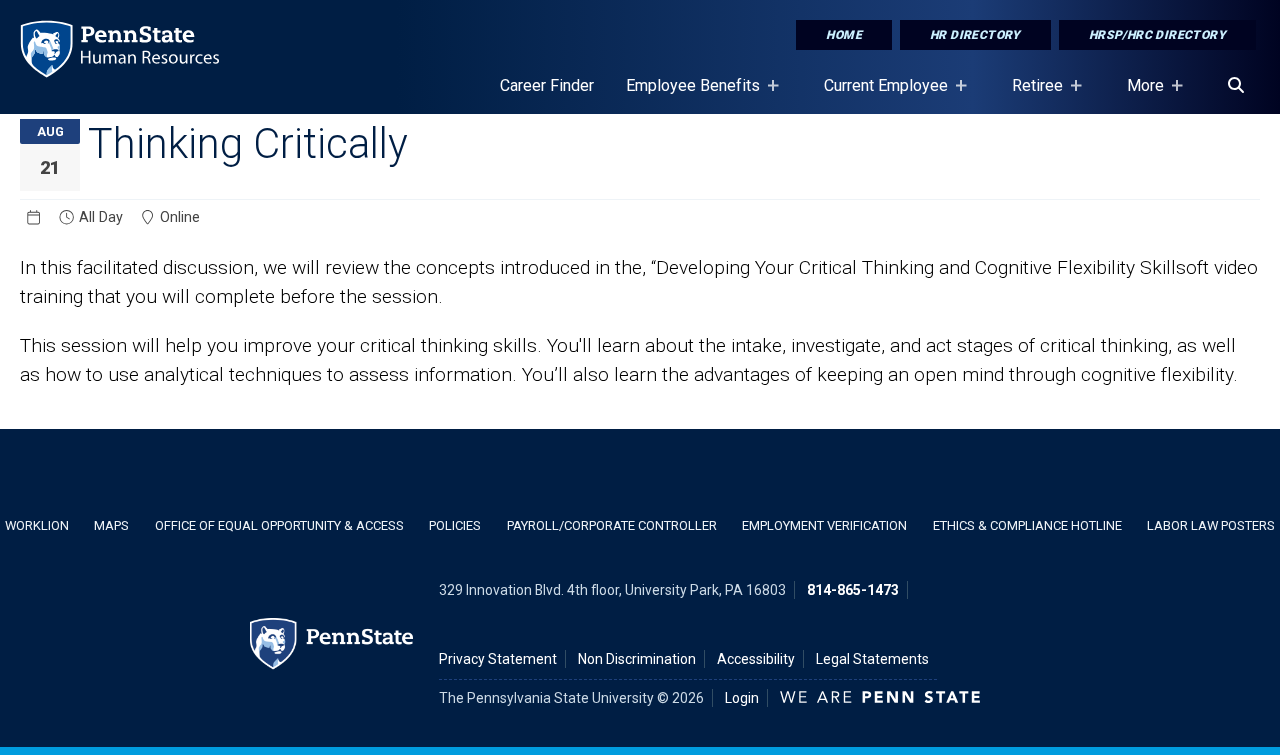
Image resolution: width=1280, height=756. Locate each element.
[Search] (1236, 86)
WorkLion (37, 525)
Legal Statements (872, 659)
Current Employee (878, 95)
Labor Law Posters (1211, 525)
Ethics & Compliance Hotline (1027, 525)
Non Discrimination (637, 659)
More (1137, 95)
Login (742, 698)
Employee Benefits (685, 95)
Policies (455, 525)
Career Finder (547, 85)
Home (844, 35)
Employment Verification (824, 525)
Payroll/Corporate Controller (612, 525)
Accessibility (756, 659)
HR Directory (975, 35)
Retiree (1029, 95)
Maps (111, 525)
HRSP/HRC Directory (1157, 35)
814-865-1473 (853, 590)
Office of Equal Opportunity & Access (279, 525)
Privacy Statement (498, 659)
